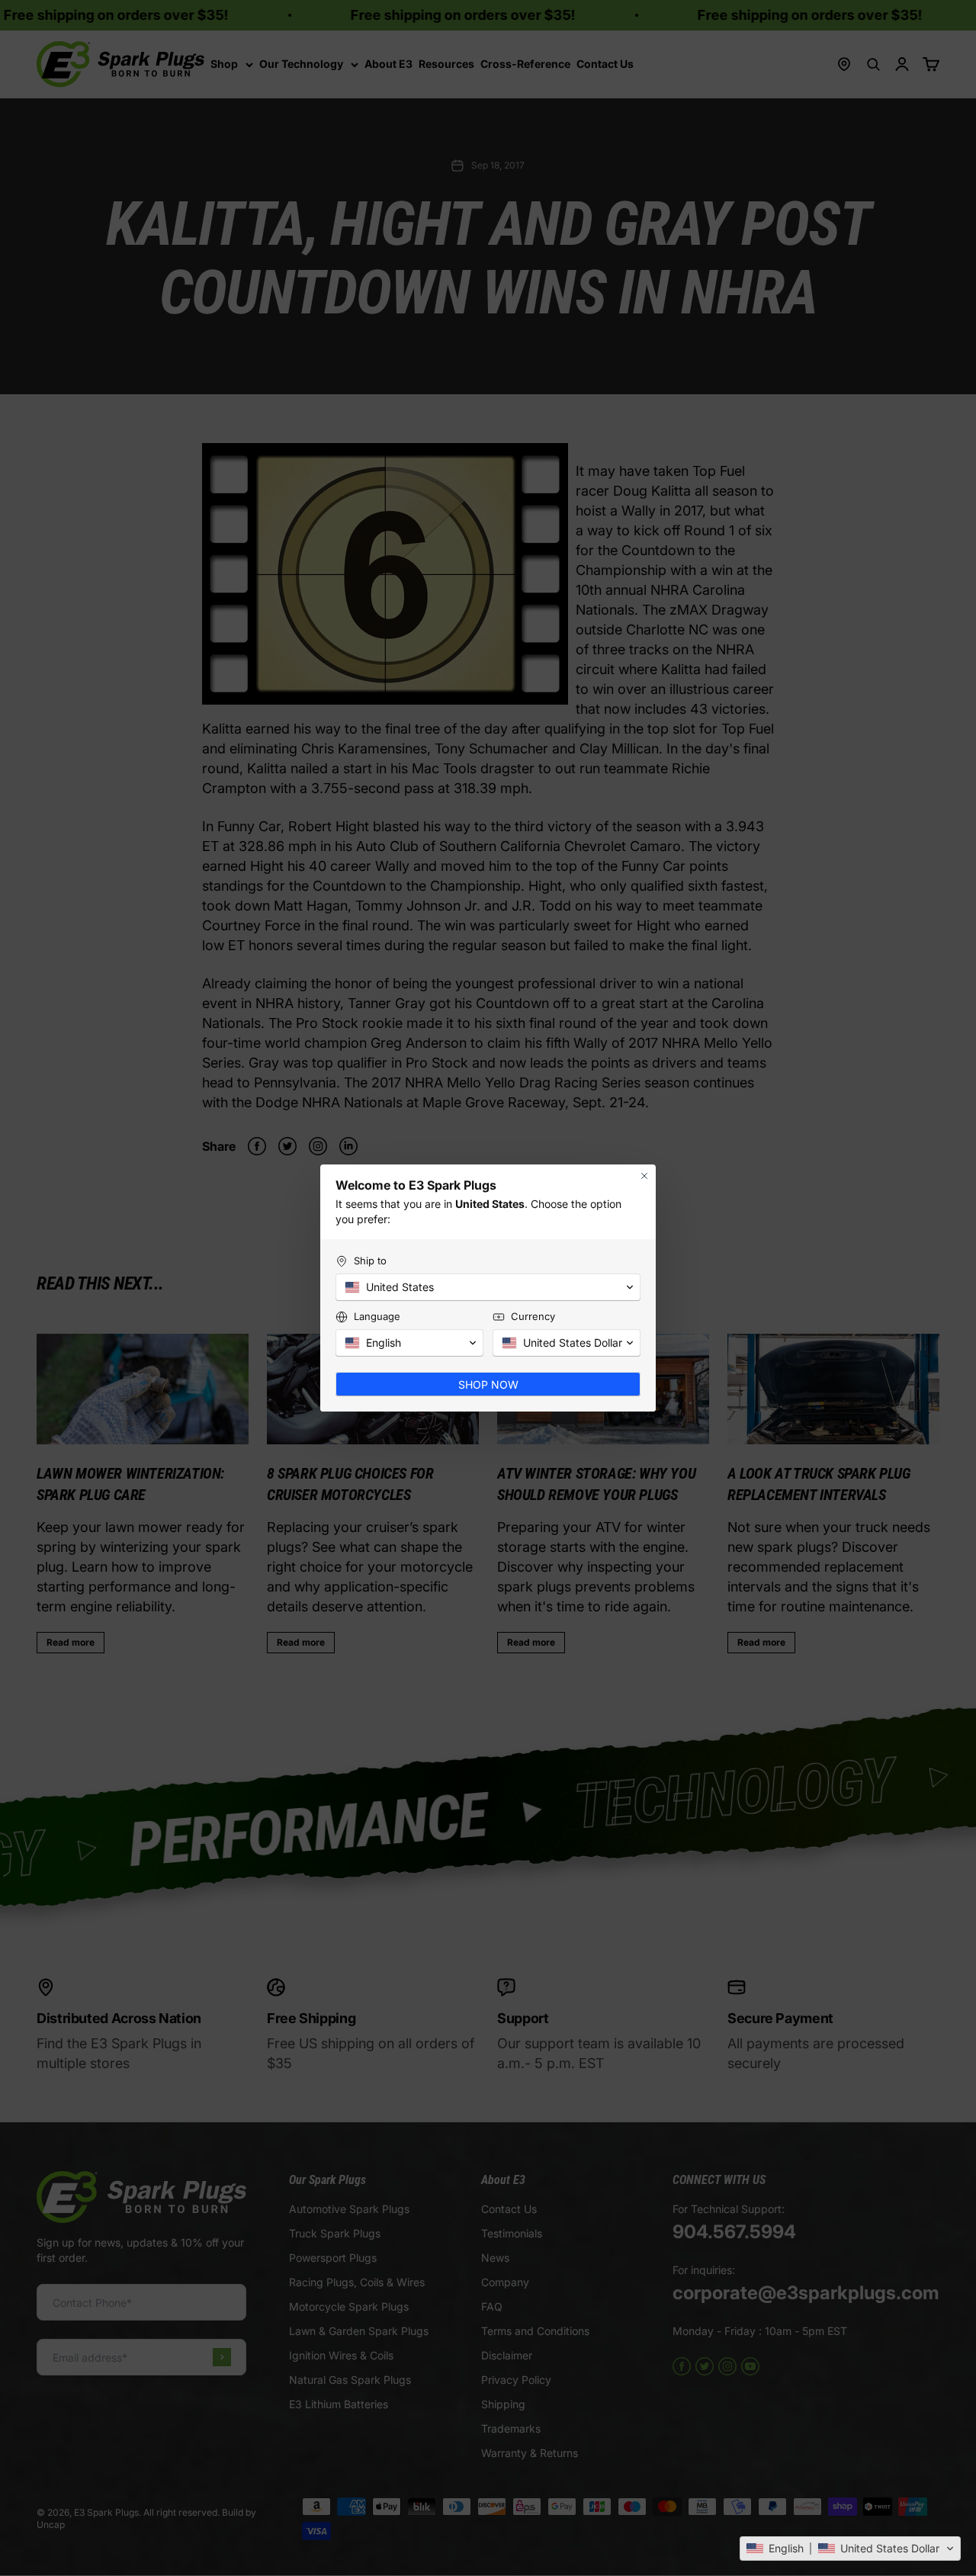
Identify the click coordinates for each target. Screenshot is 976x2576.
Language (377, 1316)
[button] (850, 2549)
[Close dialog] (644, 1176)
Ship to (370, 1261)
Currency (533, 1316)
